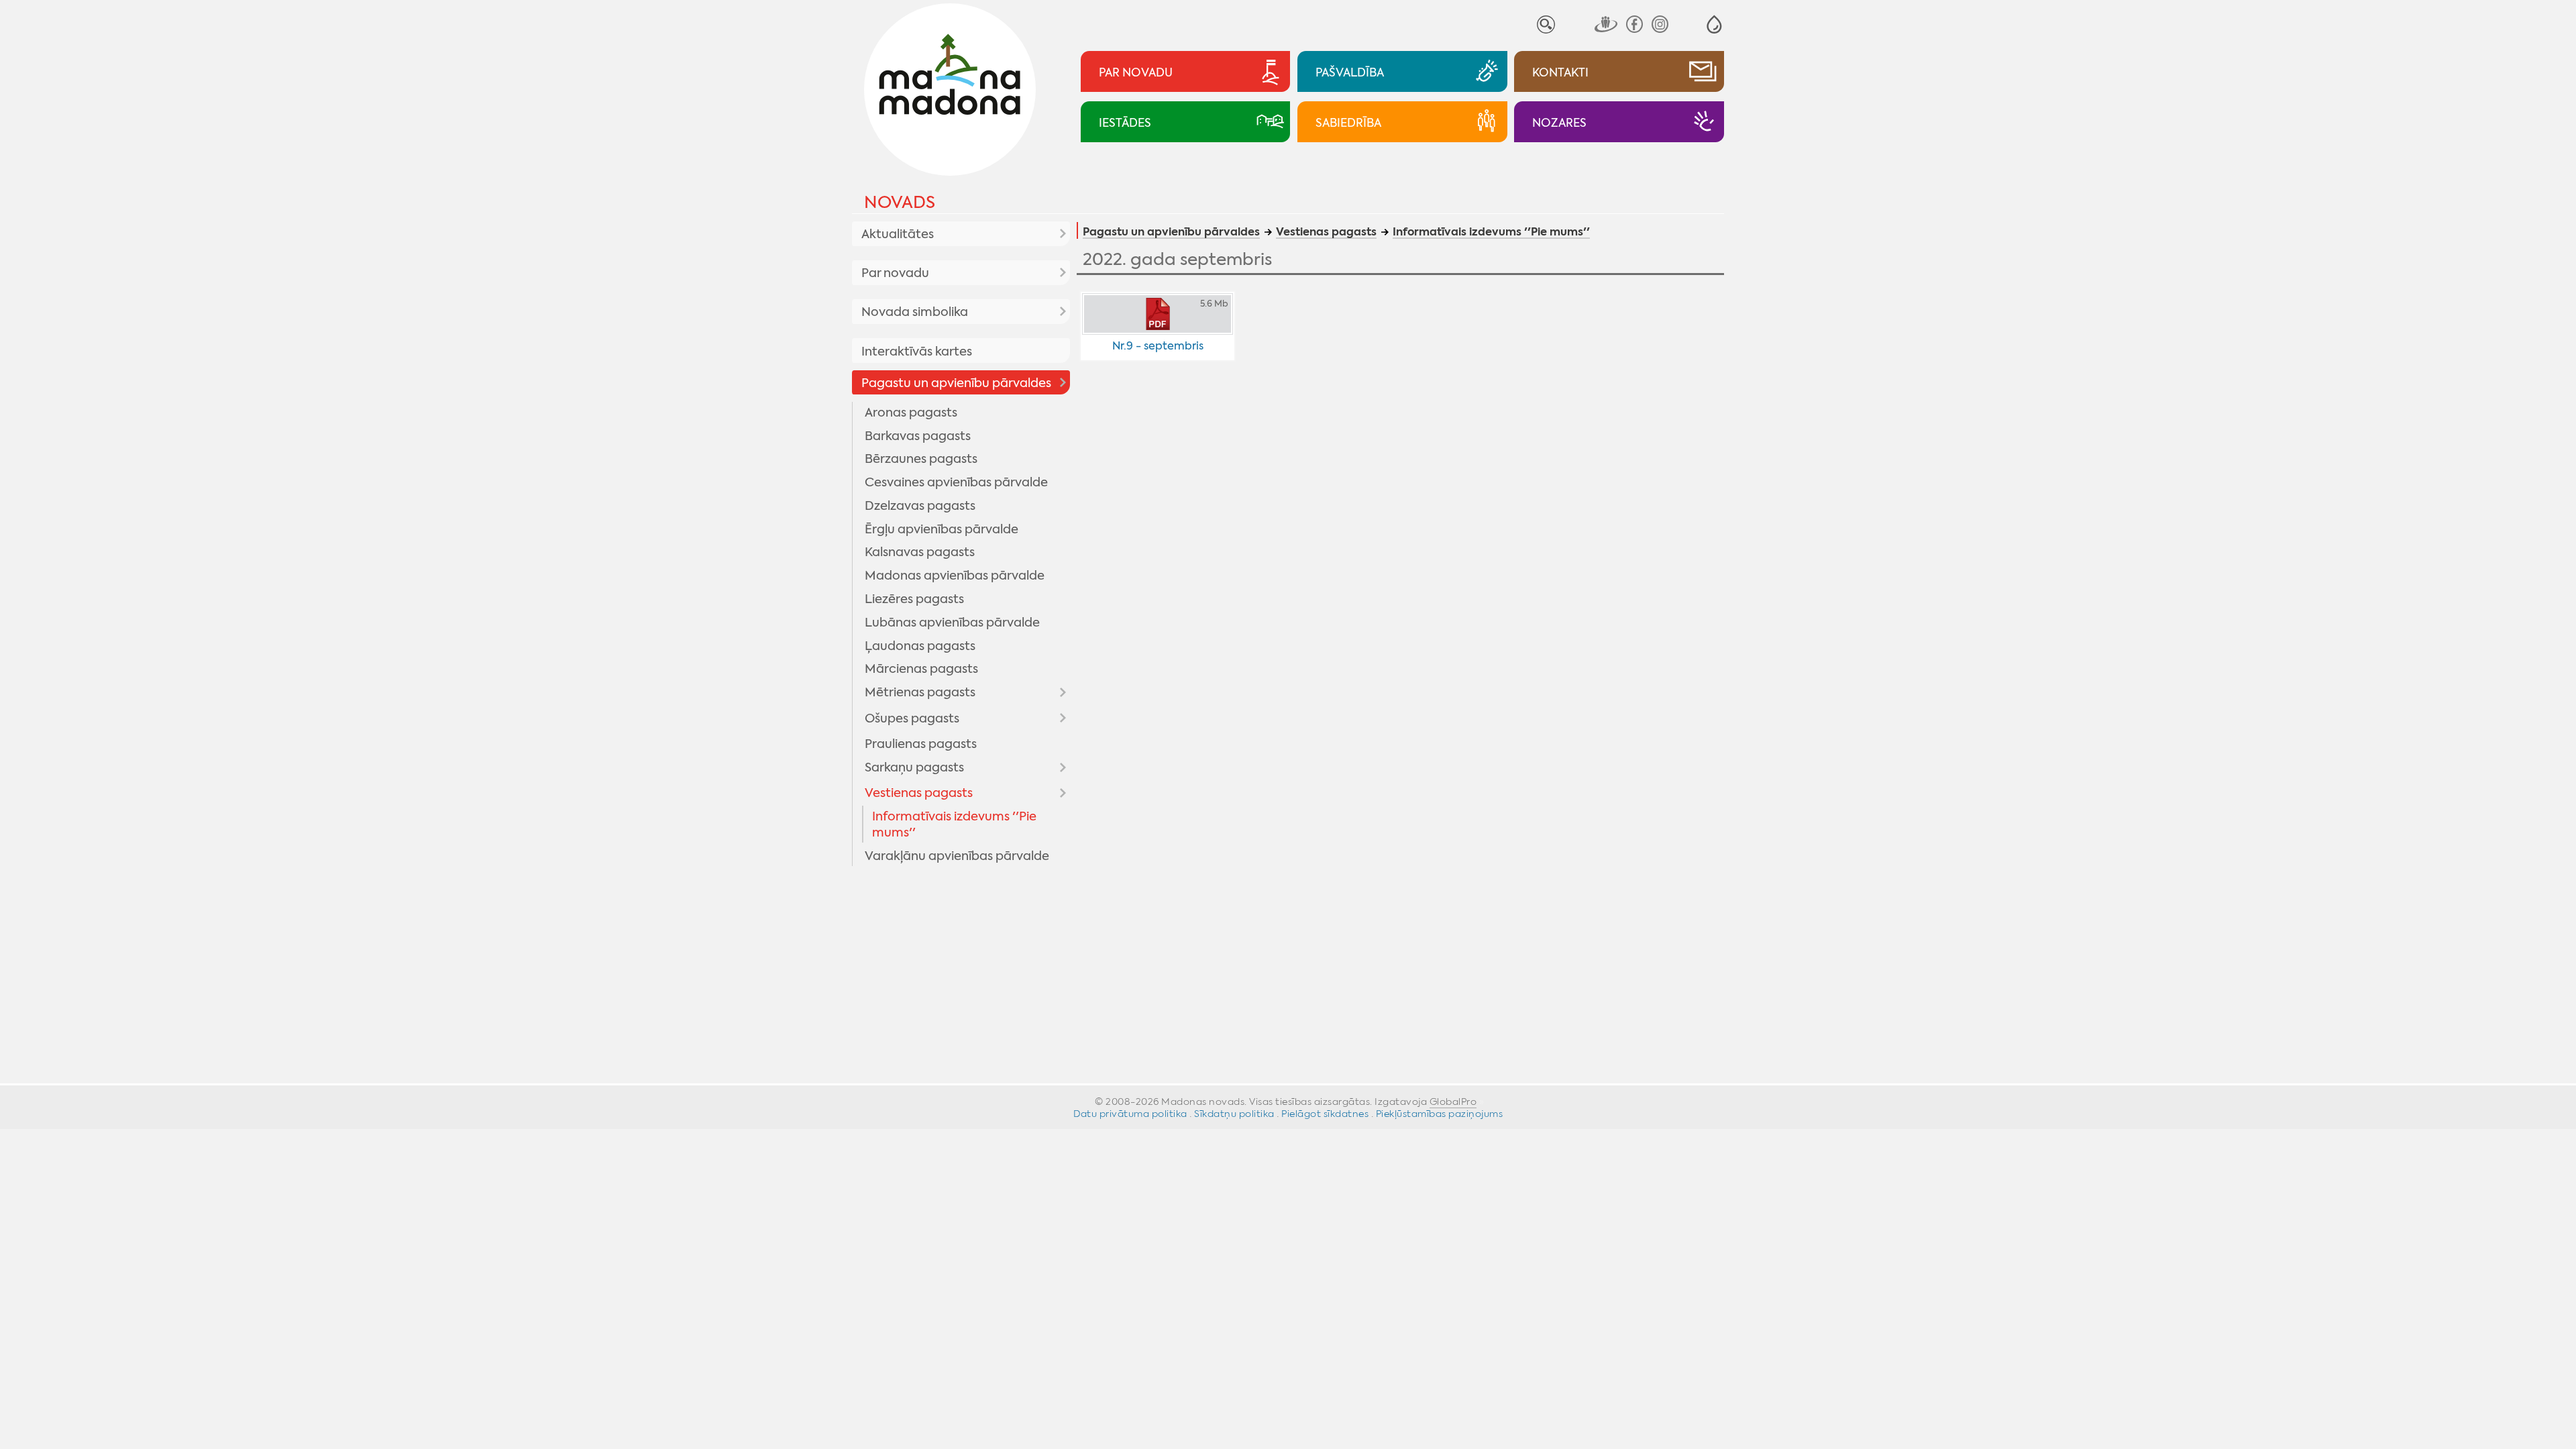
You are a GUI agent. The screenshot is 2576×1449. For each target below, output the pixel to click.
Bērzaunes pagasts (921, 459)
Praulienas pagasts (921, 744)
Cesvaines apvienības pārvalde (956, 482)
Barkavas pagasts (918, 436)
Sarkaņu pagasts (914, 767)
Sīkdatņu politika (1234, 1114)
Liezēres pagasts (914, 599)
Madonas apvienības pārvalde (955, 576)
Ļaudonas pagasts (920, 646)
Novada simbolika (915, 312)
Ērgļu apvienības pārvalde (942, 529)
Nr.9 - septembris (1158, 346)
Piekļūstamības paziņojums (1440, 1114)
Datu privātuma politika (1130, 1114)
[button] (1714, 24)
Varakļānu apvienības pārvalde (957, 856)
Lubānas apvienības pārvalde (952, 623)
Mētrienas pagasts (920, 692)
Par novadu (895, 273)
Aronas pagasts (911, 413)
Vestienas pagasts (919, 793)
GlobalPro (1453, 1102)
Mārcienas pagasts (921, 669)
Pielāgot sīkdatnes (1325, 1114)
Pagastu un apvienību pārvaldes (956, 383)
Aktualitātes (898, 234)
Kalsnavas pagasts (920, 552)
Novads (900, 202)
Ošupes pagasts (912, 718)
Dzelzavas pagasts (920, 506)
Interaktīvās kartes (917, 352)
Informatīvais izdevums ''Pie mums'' (954, 824)
